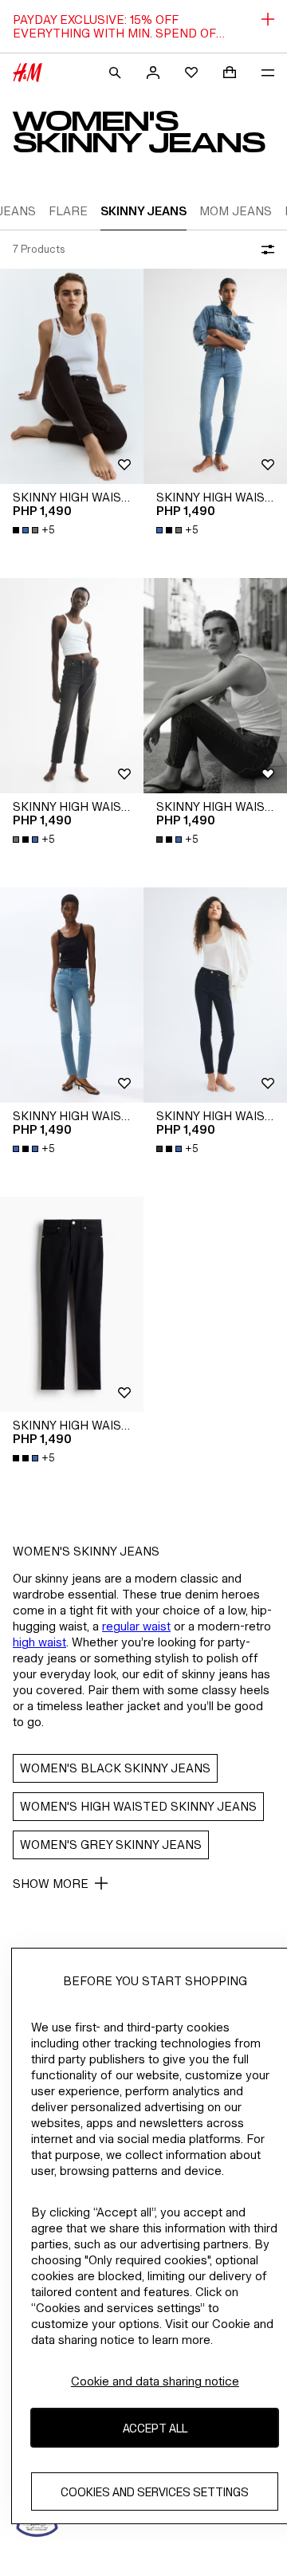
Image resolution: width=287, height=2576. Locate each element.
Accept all (155, 2428)
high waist (39, 1642)
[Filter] (265, 250)
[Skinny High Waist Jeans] (72, 376)
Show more (51, 1884)
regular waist (136, 1626)
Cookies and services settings (155, 2492)
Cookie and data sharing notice (155, 2381)
